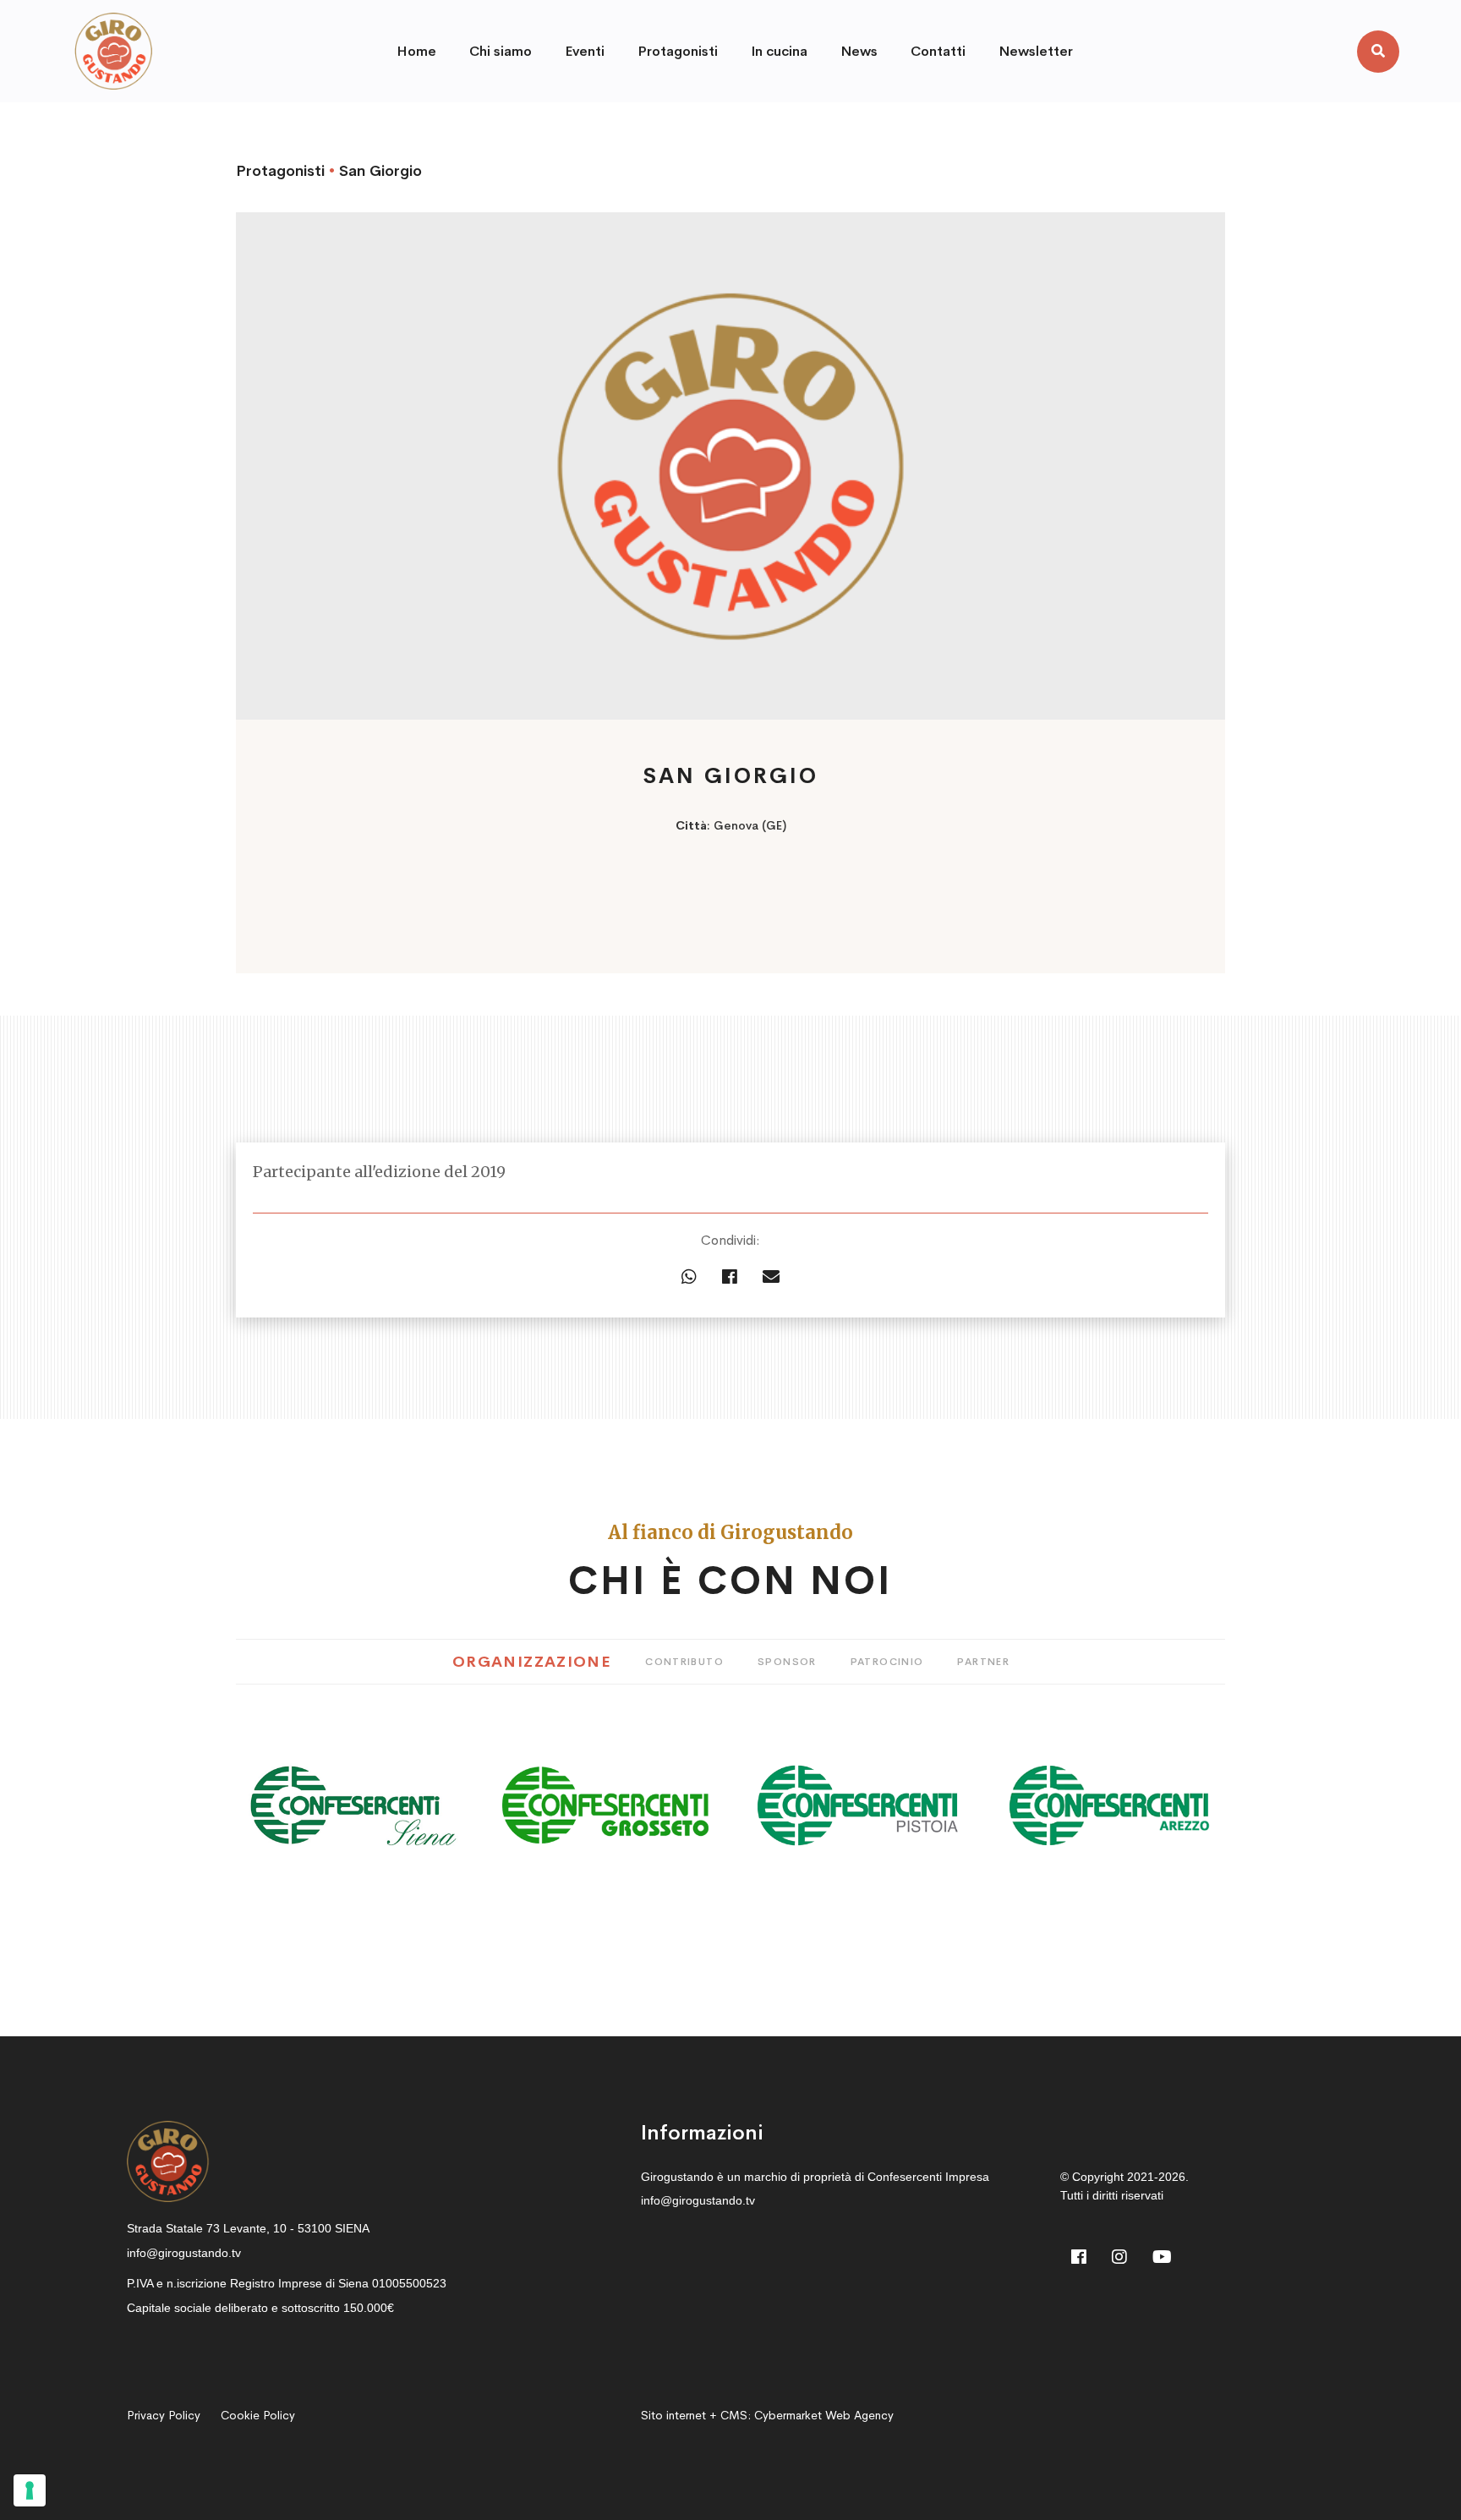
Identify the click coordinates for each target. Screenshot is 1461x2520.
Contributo (684, 1662)
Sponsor (787, 1662)
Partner (983, 1662)
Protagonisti (280, 171)
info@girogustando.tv (184, 2253)
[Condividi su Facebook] (730, 1278)
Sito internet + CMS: (767, 2415)
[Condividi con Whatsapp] (689, 1278)
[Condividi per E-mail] (771, 1278)
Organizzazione (532, 1662)
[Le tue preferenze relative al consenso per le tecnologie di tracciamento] (30, 2490)
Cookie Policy (258, 2415)
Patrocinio (887, 1662)
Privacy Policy (164, 2415)
